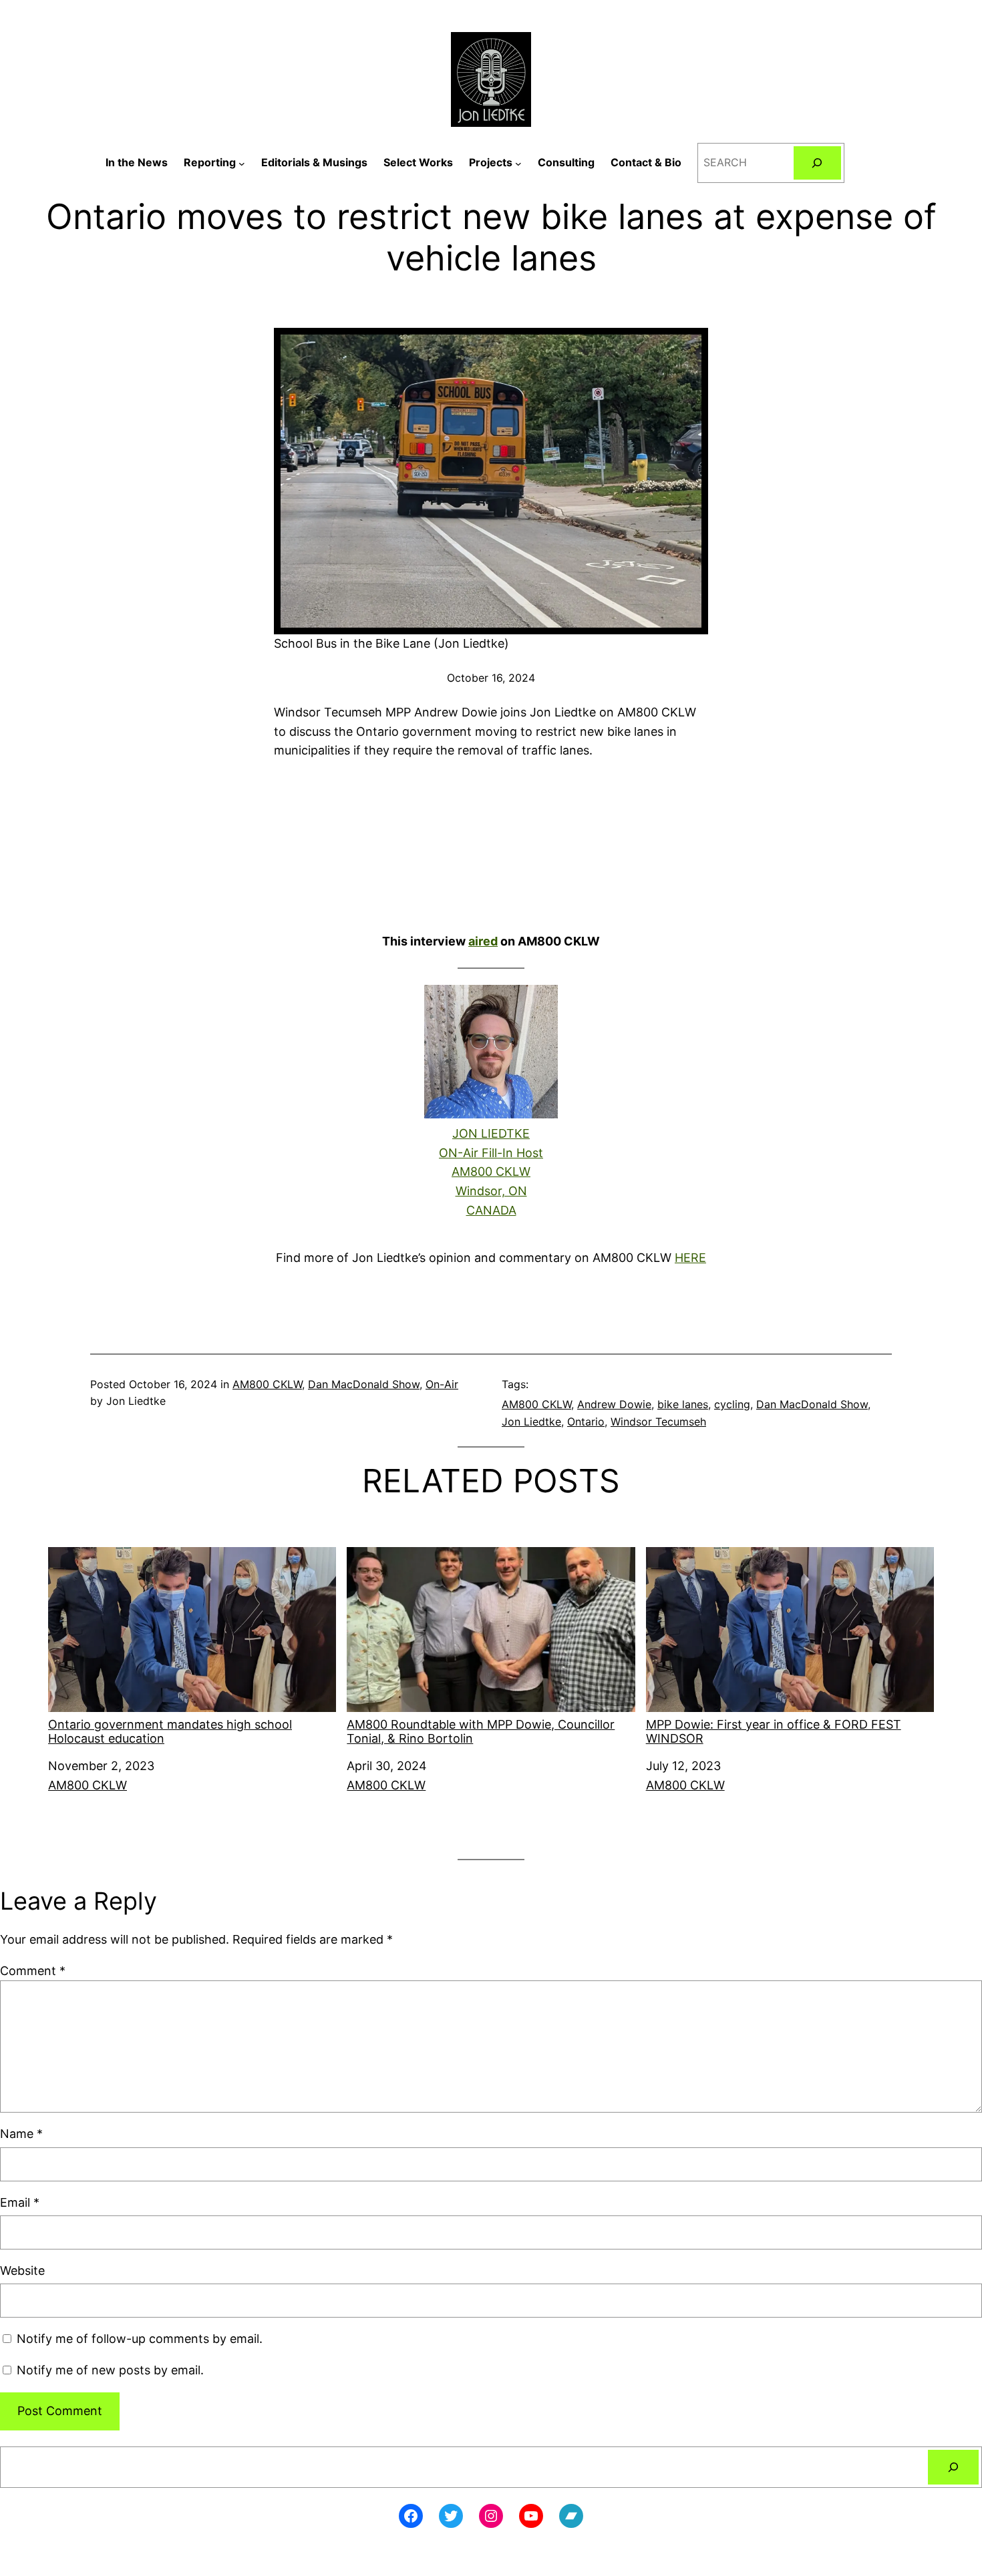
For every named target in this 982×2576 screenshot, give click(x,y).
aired (483, 941)
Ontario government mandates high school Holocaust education (170, 1732)
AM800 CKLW (267, 1384)
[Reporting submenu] (242, 163)
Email (20, 2202)
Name (21, 2134)
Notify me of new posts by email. (110, 2370)
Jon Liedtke (531, 1422)
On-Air (442, 1384)
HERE (690, 1258)
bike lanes (683, 1404)
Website (22, 2271)
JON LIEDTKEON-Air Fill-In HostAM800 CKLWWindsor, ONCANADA (491, 1172)
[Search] (817, 163)
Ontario (586, 1422)
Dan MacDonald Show (364, 1384)
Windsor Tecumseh (658, 1422)
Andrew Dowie (614, 1404)
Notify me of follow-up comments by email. (140, 2339)
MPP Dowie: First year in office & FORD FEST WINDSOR (774, 1732)
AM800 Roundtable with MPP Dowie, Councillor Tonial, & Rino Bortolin (481, 1732)
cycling (732, 1404)
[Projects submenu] (518, 163)
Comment (33, 1971)
